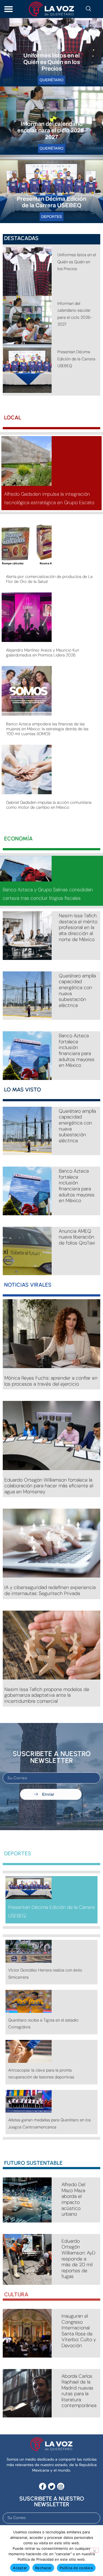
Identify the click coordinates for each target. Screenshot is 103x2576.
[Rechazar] (94, 2550)
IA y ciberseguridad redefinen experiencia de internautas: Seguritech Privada (50, 1590)
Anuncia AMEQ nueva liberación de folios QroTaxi (77, 1237)
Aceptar (20, 2568)
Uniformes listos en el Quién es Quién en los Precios (52, 62)
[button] (8, 9)
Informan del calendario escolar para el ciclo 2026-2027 (51, 130)
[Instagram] (61, 2486)
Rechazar (43, 2568)
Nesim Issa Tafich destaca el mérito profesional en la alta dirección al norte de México (78, 927)
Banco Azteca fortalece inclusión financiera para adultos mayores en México (77, 1050)
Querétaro (51, 80)
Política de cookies (76, 2568)
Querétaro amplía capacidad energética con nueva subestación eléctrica (77, 991)
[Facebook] (43, 2486)
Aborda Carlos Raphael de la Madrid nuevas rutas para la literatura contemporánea (79, 2391)
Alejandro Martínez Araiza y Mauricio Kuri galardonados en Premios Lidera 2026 (43, 653)
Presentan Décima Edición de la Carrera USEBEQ (76, 359)
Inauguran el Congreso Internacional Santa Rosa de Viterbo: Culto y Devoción (79, 2331)
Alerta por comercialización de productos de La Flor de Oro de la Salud (49, 579)
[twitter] (52, 2486)
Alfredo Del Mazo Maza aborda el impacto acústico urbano (73, 2199)
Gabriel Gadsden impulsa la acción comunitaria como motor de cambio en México (49, 805)
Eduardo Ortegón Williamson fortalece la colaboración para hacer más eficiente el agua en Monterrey (49, 1486)
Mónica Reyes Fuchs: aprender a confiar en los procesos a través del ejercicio (51, 1381)
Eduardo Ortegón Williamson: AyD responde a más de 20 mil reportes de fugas (78, 2259)
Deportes (51, 217)
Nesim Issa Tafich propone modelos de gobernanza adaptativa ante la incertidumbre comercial (47, 1695)
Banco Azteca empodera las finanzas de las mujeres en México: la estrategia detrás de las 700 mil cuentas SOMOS (47, 729)
